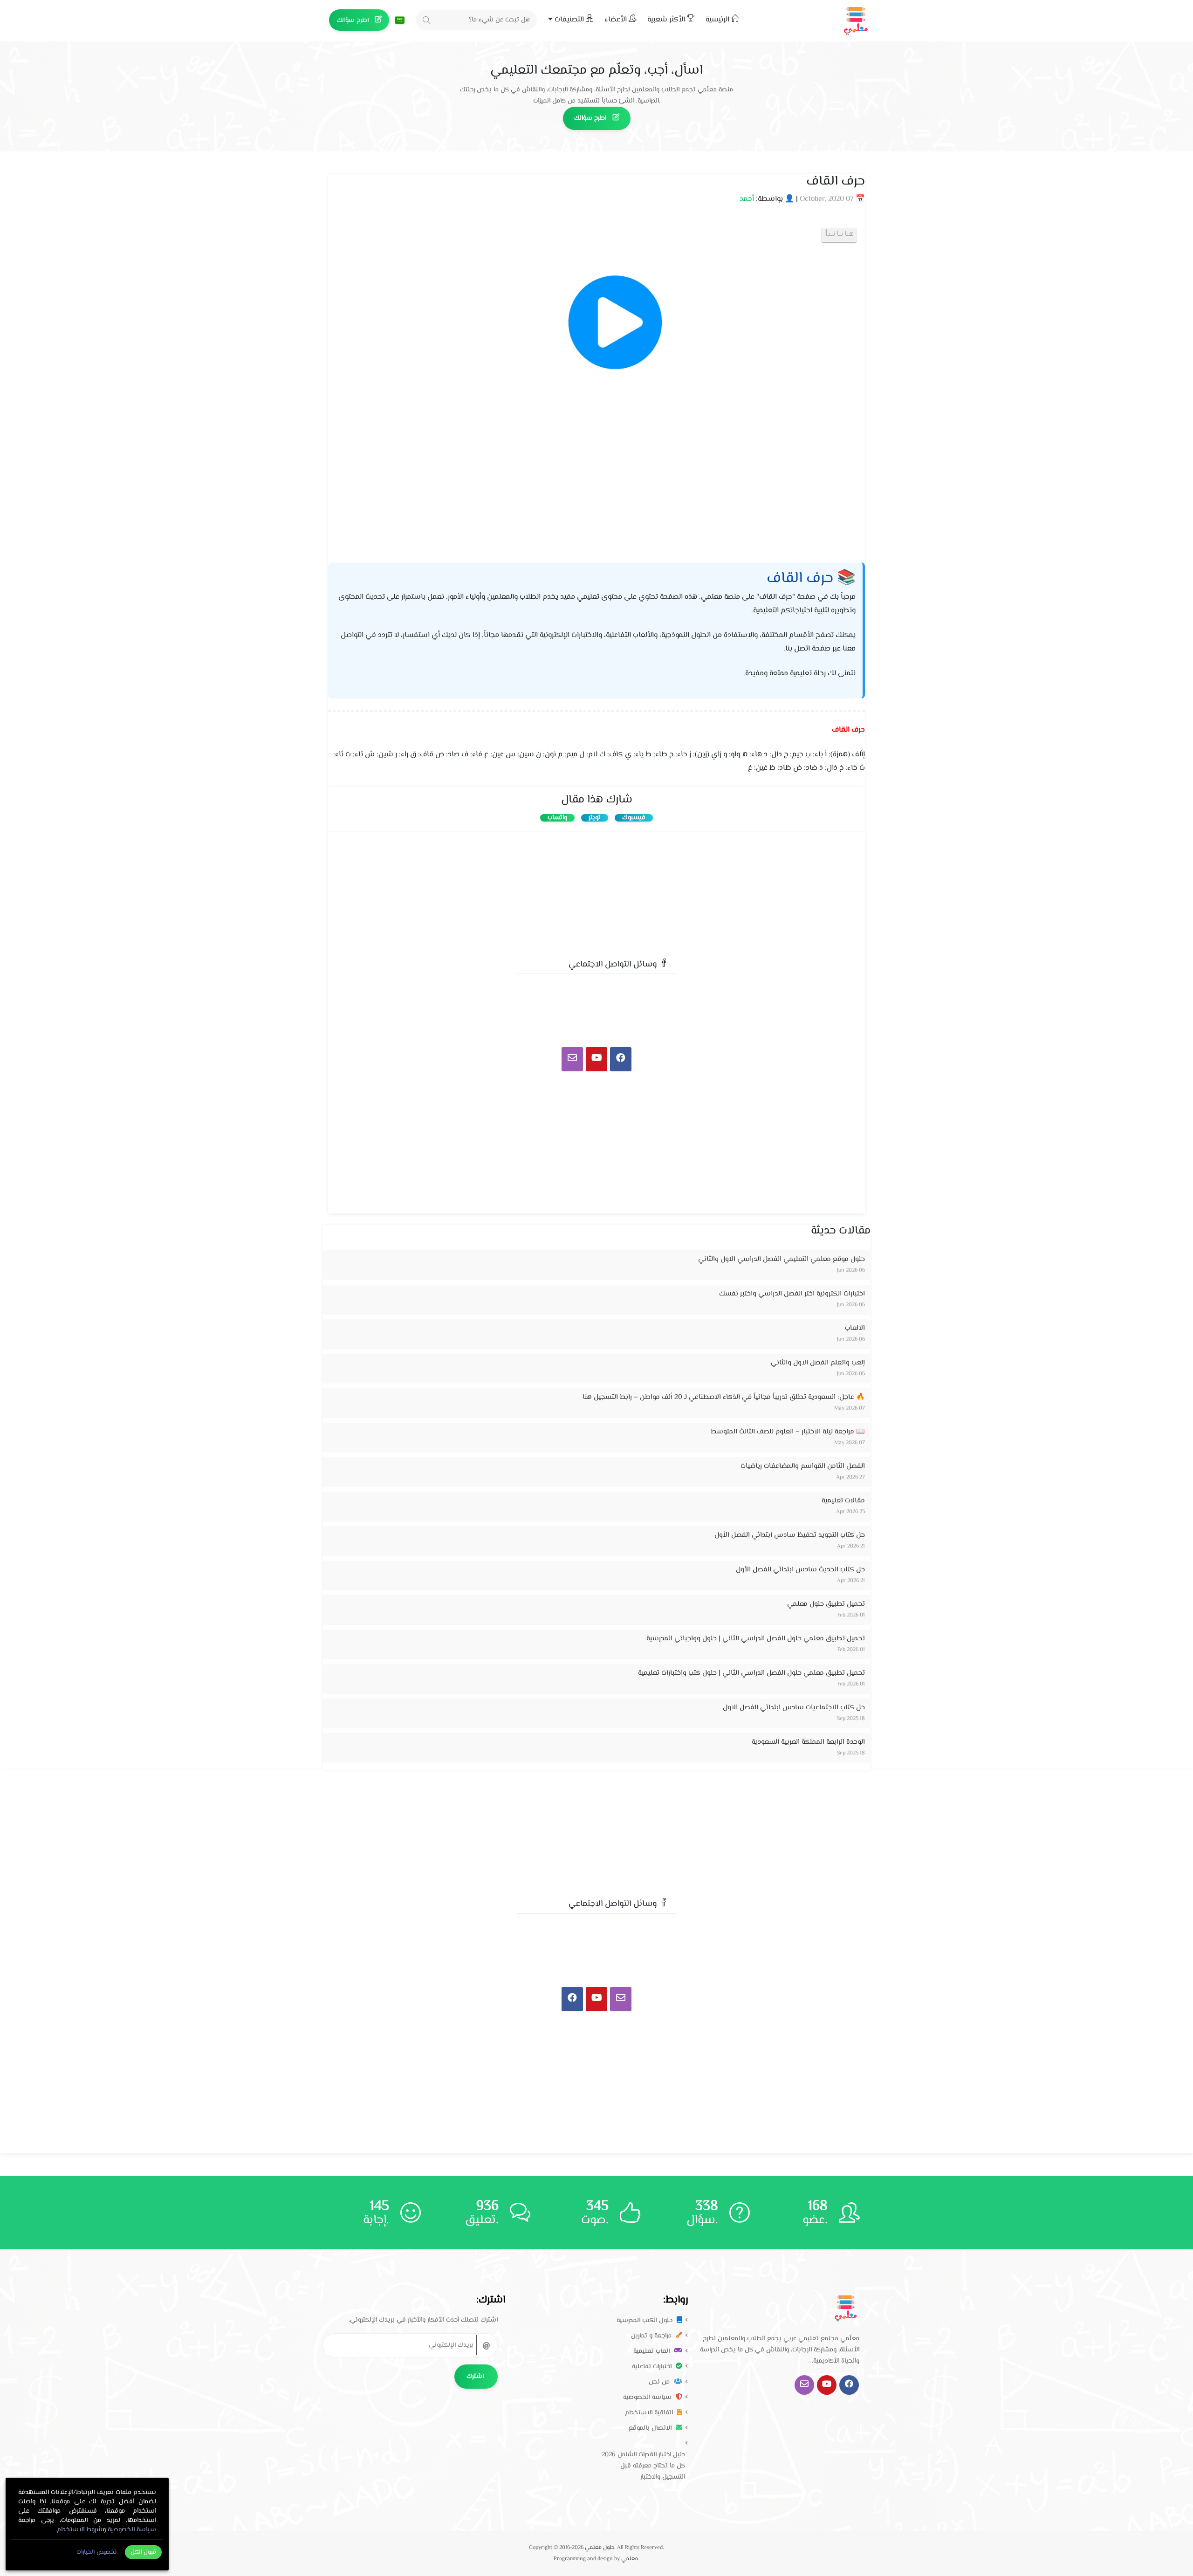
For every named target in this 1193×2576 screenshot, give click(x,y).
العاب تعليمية (652, 2351)
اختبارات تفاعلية (653, 2367)
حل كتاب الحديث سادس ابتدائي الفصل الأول (800, 1570)
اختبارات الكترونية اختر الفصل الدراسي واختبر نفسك (792, 1294)
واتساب (557, 818)
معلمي (630, 2559)
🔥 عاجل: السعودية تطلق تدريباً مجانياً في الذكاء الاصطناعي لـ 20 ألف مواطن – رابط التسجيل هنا (724, 1397)
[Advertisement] (596, 892)
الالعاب (855, 1328)
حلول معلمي (600, 2548)
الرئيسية (718, 20)
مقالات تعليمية (843, 1501)
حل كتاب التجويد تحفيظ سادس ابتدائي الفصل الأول (790, 1535)
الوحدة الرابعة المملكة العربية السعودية (808, 1742)
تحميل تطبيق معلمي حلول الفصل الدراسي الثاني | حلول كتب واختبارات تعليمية (751, 1673)
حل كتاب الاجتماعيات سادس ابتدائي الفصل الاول (794, 1708)
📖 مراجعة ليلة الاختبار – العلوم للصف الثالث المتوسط (788, 1432)
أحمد (747, 199)
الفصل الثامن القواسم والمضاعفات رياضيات (803, 1466)
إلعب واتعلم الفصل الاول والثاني (818, 1363)
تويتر (595, 818)
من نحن (660, 2382)
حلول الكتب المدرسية (645, 2321)
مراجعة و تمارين (652, 2336)
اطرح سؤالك (353, 21)
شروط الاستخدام (80, 2530)
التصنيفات (569, 20)
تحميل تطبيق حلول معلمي (826, 1604)
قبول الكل (144, 2552)
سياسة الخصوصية (648, 2398)
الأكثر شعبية (667, 20)
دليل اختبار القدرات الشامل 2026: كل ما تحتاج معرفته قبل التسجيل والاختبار (643, 2466)
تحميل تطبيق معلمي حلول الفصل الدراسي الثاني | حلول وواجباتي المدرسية (756, 1639)
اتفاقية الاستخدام (650, 2413)
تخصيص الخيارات (96, 2552)
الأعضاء (617, 20)
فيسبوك (634, 818)
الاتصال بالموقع (651, 2428)
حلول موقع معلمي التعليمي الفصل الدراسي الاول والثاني (782, 1259)
